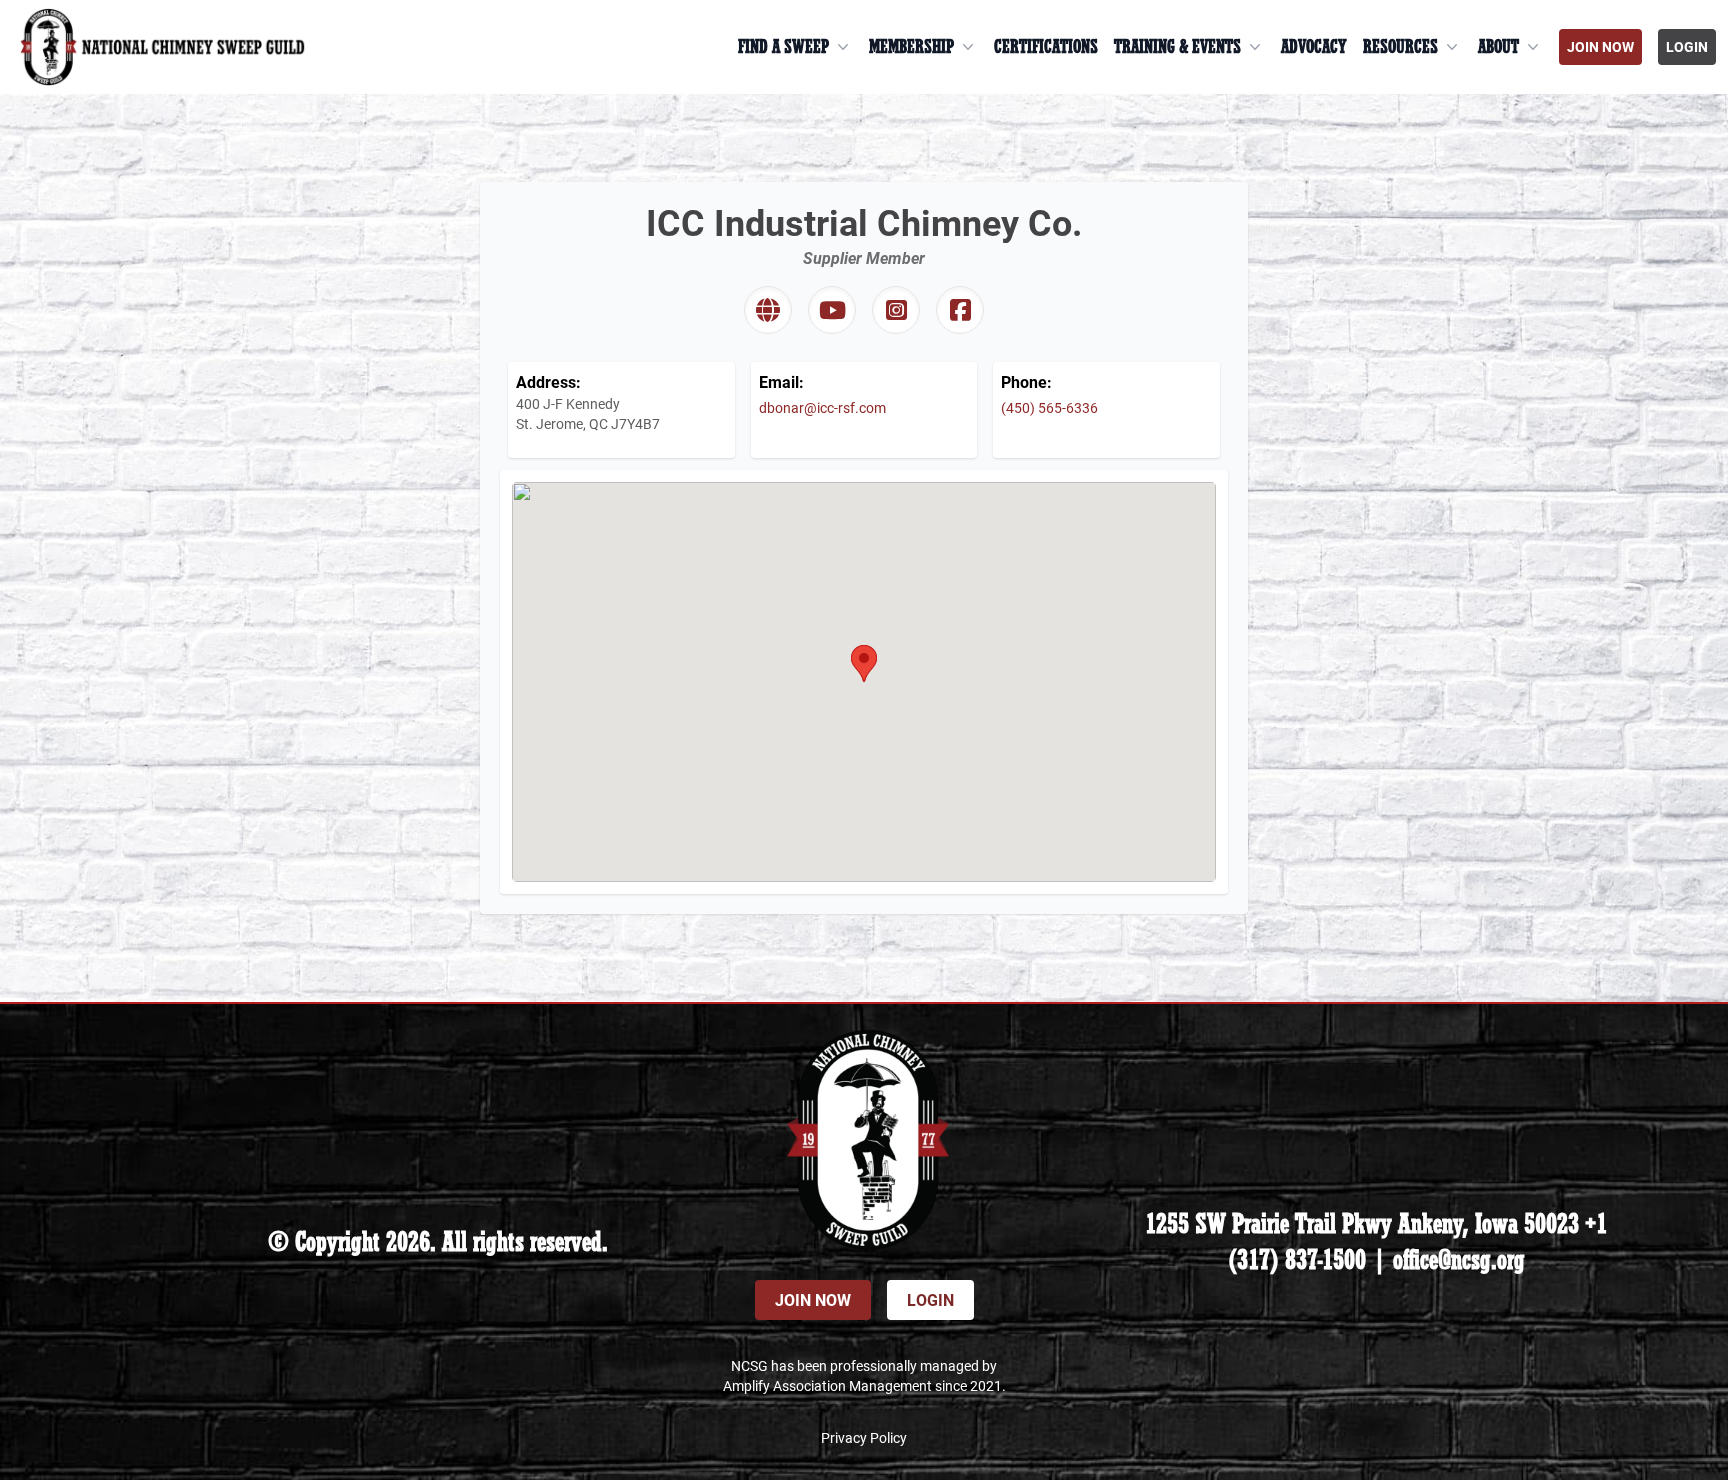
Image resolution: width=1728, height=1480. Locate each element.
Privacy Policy (864, 1437)
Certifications (1046, 47)
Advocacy (1314, 47)
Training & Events (1177, 47)
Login (1687, 46)
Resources (1400, 47)
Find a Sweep (783, 47)
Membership (911, 47)
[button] (864, 663)
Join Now (1600, 46)
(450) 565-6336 (1049, 407)
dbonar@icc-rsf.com (822, 407)
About (1498, 47)
